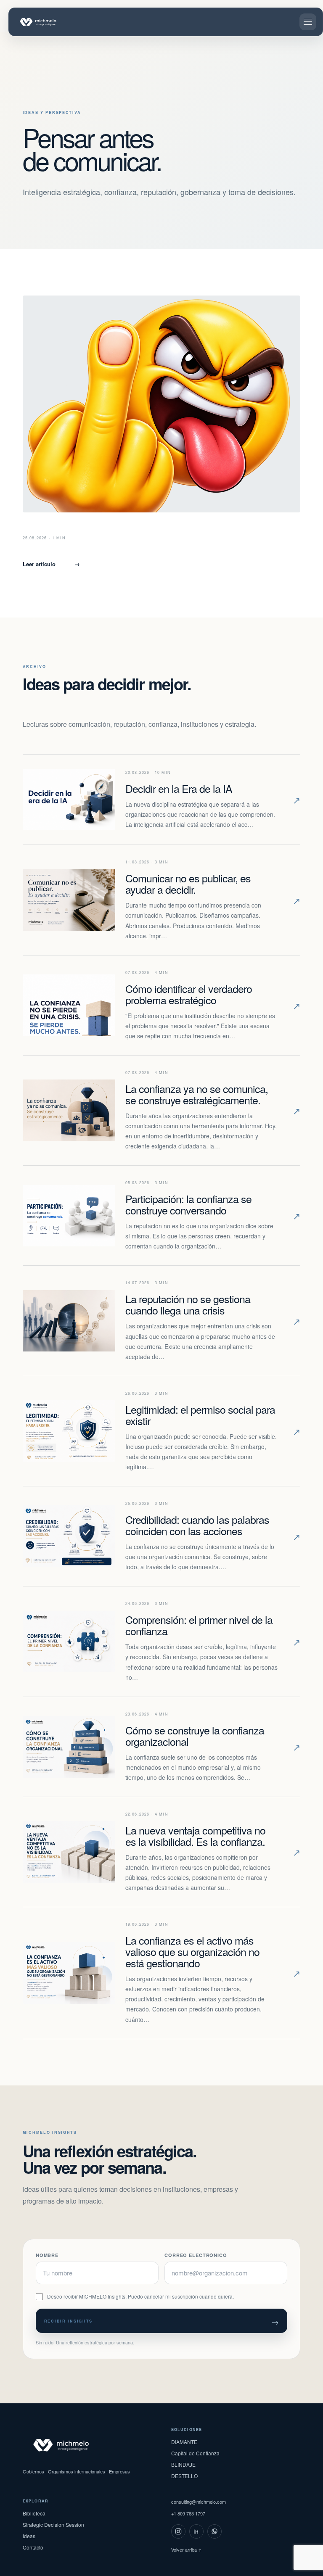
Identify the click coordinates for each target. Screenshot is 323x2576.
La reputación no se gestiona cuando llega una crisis (188, 1304)
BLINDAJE (183, 2464)
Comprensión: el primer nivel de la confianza (199, 1625)
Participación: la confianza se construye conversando (188, 1204)
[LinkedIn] (196, 2531)
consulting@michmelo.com (199, 2502)
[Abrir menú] (308, 22)
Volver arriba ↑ (186, 2550)
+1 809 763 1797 (188, 2513)
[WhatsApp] (214, 2531)
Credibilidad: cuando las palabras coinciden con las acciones (197, 1525)
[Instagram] (178, 2531)
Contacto (33, 2547)
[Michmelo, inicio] (47, 22)
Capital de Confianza (195, 2453)
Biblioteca (34, 2513)
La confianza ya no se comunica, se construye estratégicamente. (197, 1094)
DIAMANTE (184, 2442)
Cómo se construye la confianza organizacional (195, 1735)
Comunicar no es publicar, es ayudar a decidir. (188, 883)
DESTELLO (184, 2476)
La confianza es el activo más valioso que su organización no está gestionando (192, 1951)
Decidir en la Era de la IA (179, 788)
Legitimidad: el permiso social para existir (200, 1415)
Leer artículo (51, 564)
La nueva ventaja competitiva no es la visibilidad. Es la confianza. (195, 1836)
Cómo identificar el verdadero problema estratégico (189, 994)
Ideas (29, 2536)
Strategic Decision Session (53, 2525)
